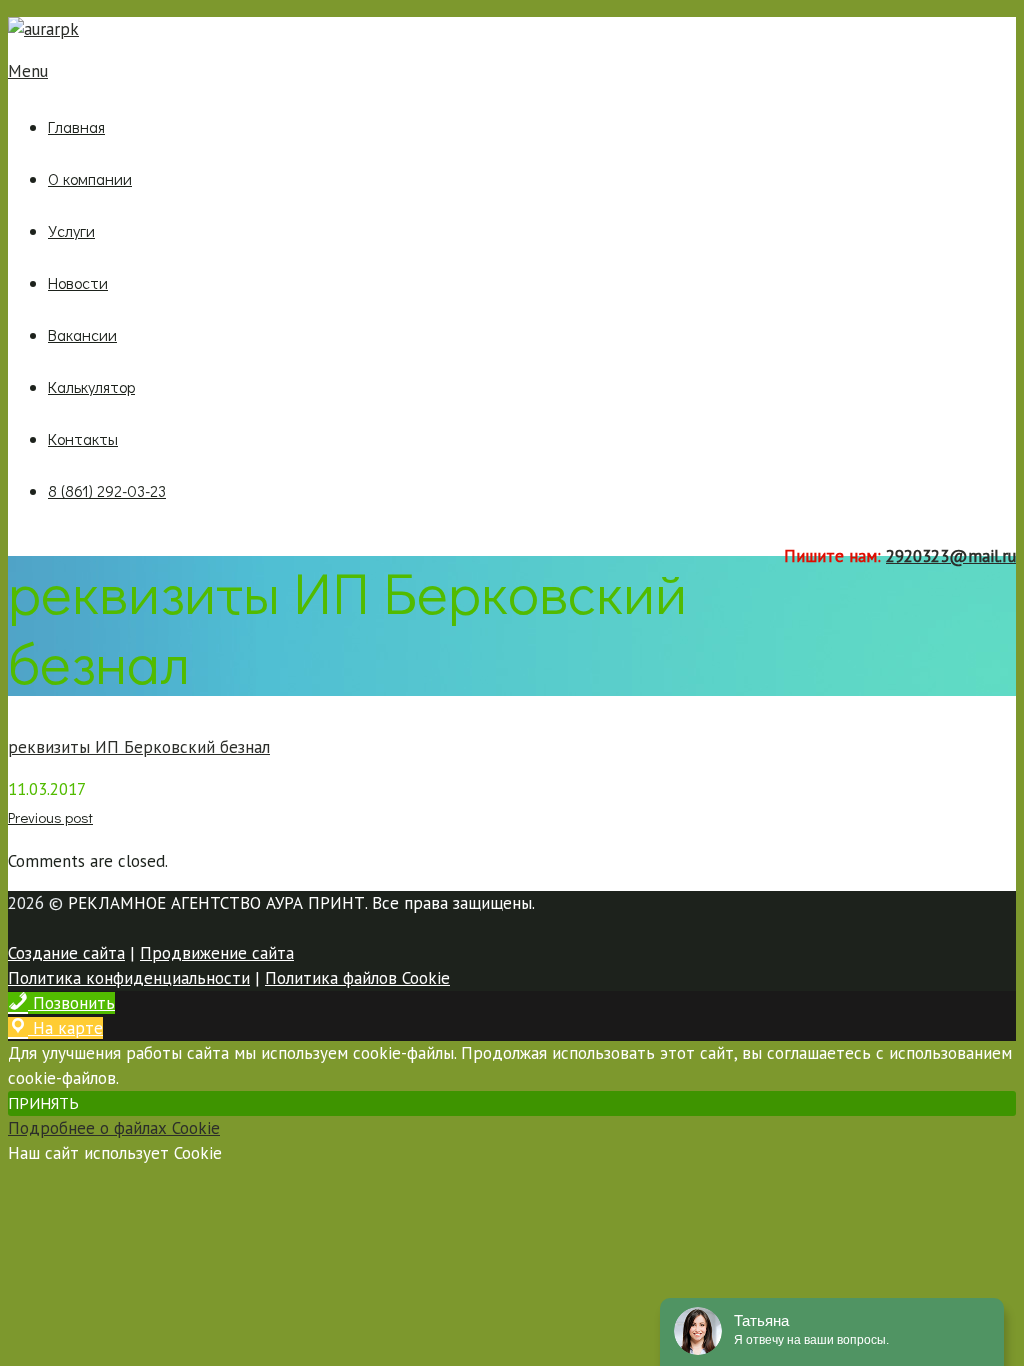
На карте (65, 1028)
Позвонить (71, 1003)
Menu (28, 71)
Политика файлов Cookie (357, 978)
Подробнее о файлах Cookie (114, 1128)
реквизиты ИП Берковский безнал (139, 747)
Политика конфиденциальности (129, 978)
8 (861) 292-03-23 (107, 490)
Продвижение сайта (217, 953)
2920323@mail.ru (951, 556)
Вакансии (82, 334)
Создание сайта (66, 953)
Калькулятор (91, 386)
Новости (78, 282)
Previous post (50, 817)
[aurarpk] (43, 29)
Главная (76, 126)
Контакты (83, 438)
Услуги (71, 230)
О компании (90, 178)
